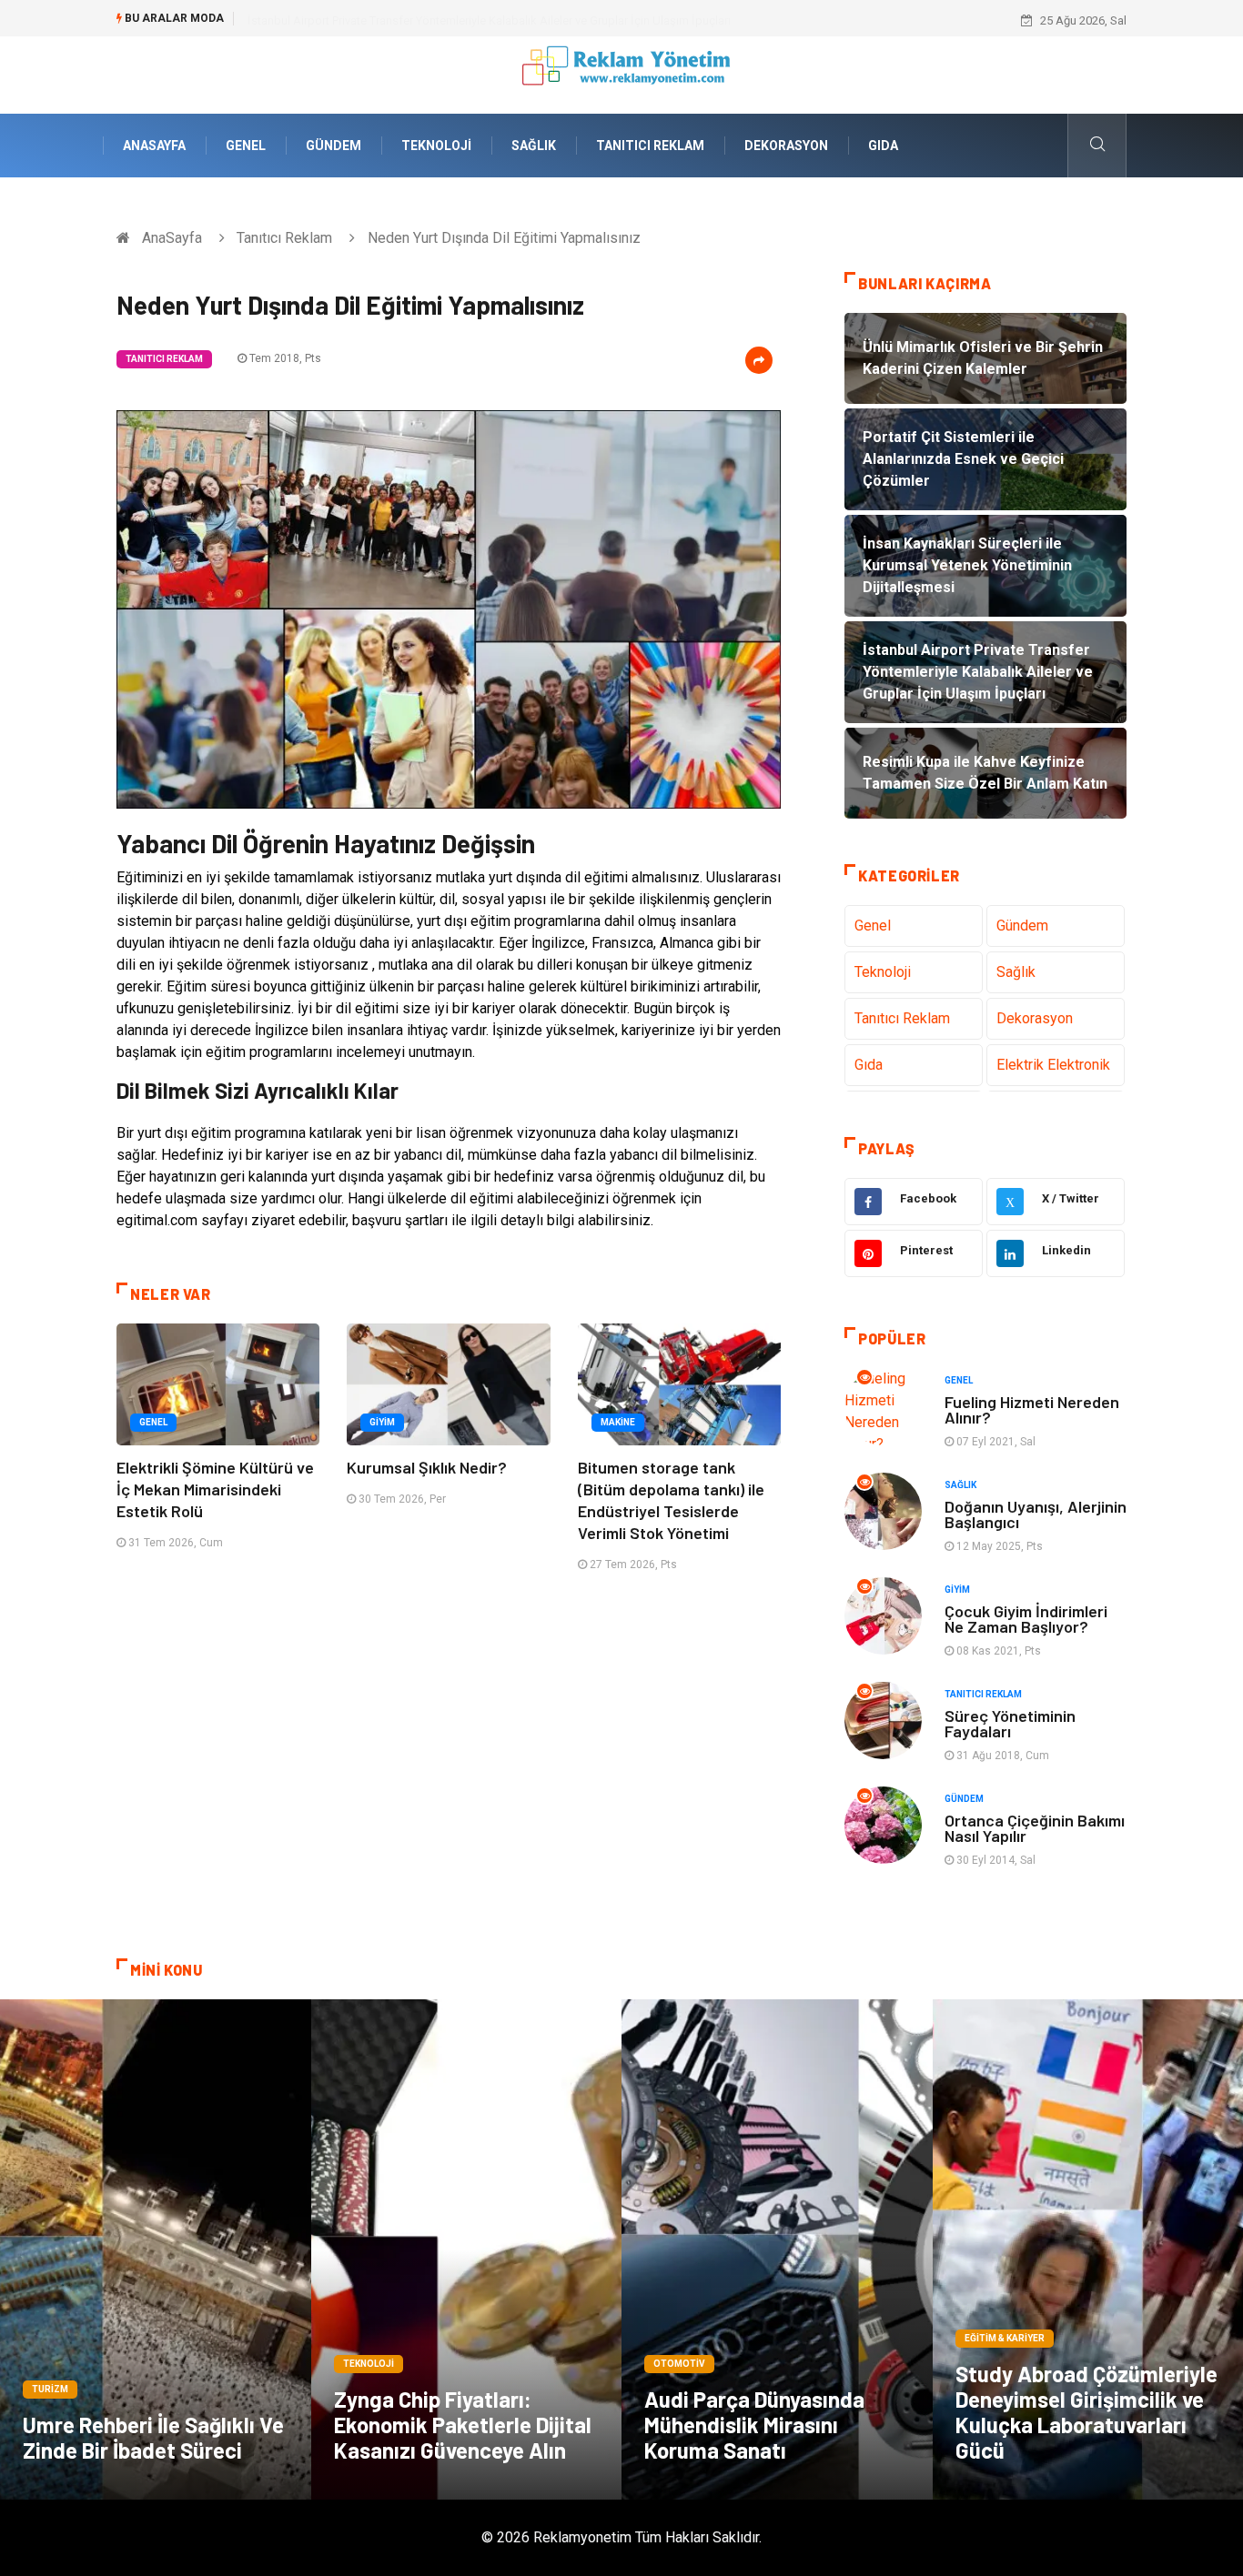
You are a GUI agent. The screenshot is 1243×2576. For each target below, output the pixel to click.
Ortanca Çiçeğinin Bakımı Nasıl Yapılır (1035, 1828)
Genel (246, 146)
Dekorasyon (786, 146)
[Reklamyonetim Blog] (622, 74)
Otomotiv (679, 2364)
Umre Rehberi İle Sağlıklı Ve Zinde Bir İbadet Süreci (153, 2437)
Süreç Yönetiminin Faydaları (1010, 1723)
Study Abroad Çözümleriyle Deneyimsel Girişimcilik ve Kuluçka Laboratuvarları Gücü (1086, 2412)
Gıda (883, 146)
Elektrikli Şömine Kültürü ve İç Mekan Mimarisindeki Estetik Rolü (215, 1489)
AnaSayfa (154, 146)
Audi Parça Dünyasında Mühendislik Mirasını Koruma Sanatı (754, 2425)
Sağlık (534, 146)
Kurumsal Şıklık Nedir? (427, 1467)
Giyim (382, 1422)
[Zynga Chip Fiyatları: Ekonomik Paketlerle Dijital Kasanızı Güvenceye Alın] (467, 2249)
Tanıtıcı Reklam (650, 146)
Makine (618, 1422)
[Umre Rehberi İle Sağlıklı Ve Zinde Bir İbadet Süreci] (156, 2249)
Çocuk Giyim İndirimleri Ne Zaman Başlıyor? (1026, 1619)
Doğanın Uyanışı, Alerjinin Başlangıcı (1036, 1514)
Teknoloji (436, 146)
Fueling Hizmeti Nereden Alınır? (1032, 1409)
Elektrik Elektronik (1053, 1065)
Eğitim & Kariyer (1005, 2338)
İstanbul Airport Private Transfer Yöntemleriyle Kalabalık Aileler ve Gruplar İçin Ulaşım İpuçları (489, 20)
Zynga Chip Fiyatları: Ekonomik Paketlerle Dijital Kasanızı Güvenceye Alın (463, 2425)
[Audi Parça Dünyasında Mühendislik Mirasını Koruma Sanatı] (777, 2249)
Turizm (50, 2389)
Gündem (333, 146)
